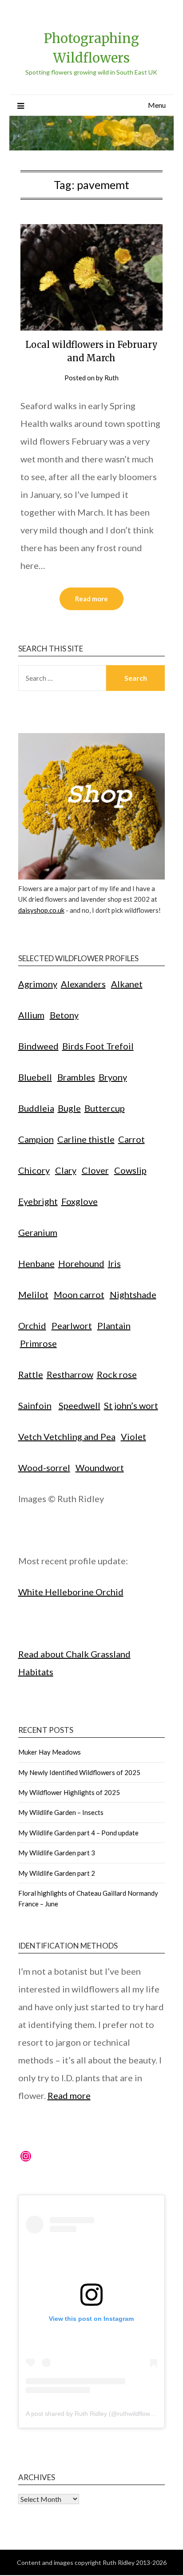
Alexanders (83, 984)
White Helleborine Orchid (71, 1592)
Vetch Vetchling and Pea (67, 1436)
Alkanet (127, 984)
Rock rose (117, 1374)
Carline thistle (86, 1139)
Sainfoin (35, 1405)
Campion (36, 1139)
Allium (31, 1015)
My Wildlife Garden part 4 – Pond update (78, 1833)
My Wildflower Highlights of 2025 (69, 1792)
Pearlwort (72, 1325)
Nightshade (133, 1294)
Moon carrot (79, 1294)
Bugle (69, 1108)
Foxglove (80, 1201)
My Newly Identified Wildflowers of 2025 (79, 1772)
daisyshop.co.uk (41, 910)
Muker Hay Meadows (50, 1752)
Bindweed (38, 1046)
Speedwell (80, 1405)
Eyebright (38, 1201)
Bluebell (35, 1077)
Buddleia (36, 1108)
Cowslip (130, 1170)
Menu (157, 105)
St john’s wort (131, 1405)
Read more (91, 599)
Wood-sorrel (44, 1467)
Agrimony (38, 984)
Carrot (131, 1139)
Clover (95, 1170)
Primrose (38, 1343)
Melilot (33, 1294)
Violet (133, 1436)
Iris (114, 1263)
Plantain (114, 1325)
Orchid (32, 1325)
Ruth (111, 378)
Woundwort (100, 1467)
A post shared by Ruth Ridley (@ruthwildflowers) (93, 2414)
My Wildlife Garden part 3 (57, 1853)
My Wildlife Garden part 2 (57, 1873)
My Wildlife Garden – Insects (61, 1812)
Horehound (81, 1263)
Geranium (38, 1232)
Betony (64, 1015)
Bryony (113, 1077)
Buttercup (105, 1108)
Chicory (34, 1170)
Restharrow (70, 1374)
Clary (66, 1170)
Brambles (76, 1077)
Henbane (36, 1263)
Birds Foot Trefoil (98, 1046)
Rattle (31, 1374)
